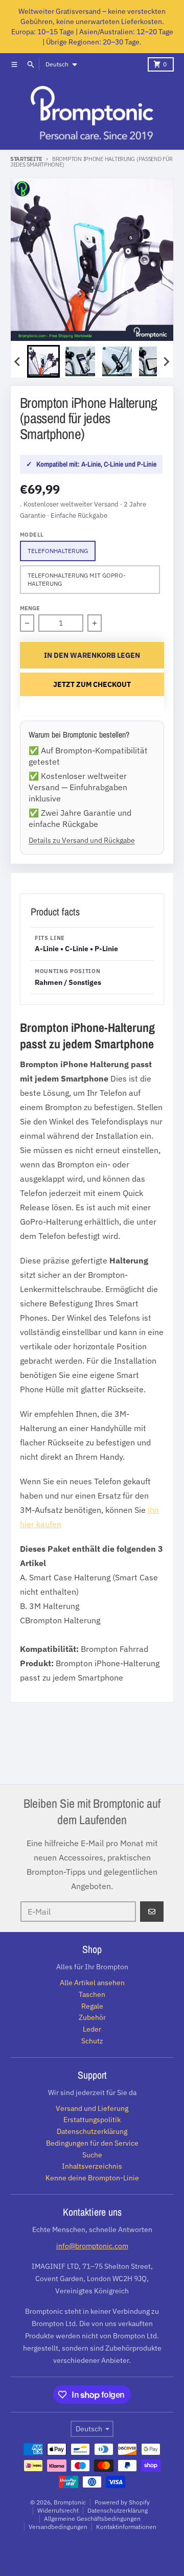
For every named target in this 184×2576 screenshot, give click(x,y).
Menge (30, 608)
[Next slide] (166, 361)
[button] (43, 361)
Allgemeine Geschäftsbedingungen (92, 2518)
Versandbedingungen (58, 2527)
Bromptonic (70, 2502)
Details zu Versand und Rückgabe (82, 840)
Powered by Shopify (122, 2502)
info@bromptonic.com (92, 2246)
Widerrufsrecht (58, 2510)
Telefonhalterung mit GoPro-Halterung (77, 579)
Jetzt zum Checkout (92, 684)
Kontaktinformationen (126, 2527)
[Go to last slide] (18, 361)
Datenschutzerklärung (118, 2510)
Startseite (26, 159)
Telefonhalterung (58, 551)
